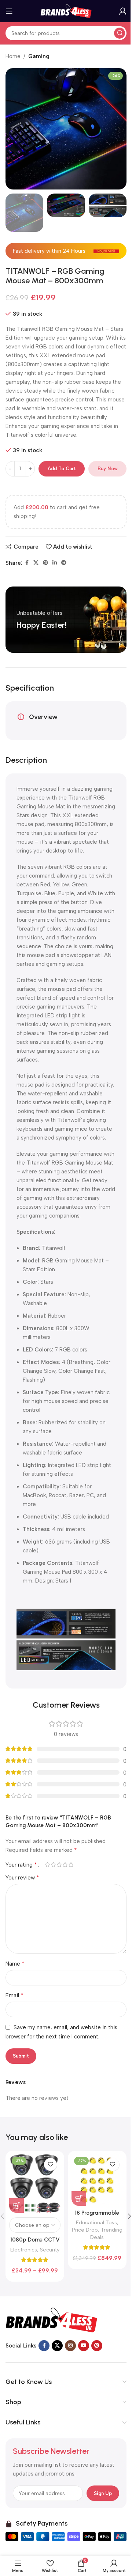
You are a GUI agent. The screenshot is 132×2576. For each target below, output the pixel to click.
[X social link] (36, 563)
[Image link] (51, 2320)
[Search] (120, 33)
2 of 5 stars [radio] (53, 1865)
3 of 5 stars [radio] (59, 1865)
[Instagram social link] (70, 2346)
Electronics (24, 2250)
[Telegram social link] (64, 563)
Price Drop (85, 2230)
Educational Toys (96, 2222)
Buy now (108, 469)
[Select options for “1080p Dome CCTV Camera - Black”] (16, 2205)
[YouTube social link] (84, 2346)
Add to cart (62, 469)
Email (14, 1995)
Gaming (39, 56)
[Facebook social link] (27, 563)
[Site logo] (66, 11)
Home (13, 56)
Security (50, 2250)
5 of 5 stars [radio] (71, 1865)
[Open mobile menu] (9, 11)
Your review (22, 1877)
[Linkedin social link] (55, 563)
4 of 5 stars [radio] (65, 1865)
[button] (13, 129)
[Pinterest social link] (45, 563)
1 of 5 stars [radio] (47, 1865)
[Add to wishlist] (50, 2164)
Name (15, 1964)
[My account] (123, 11)
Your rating (21, 1865)
